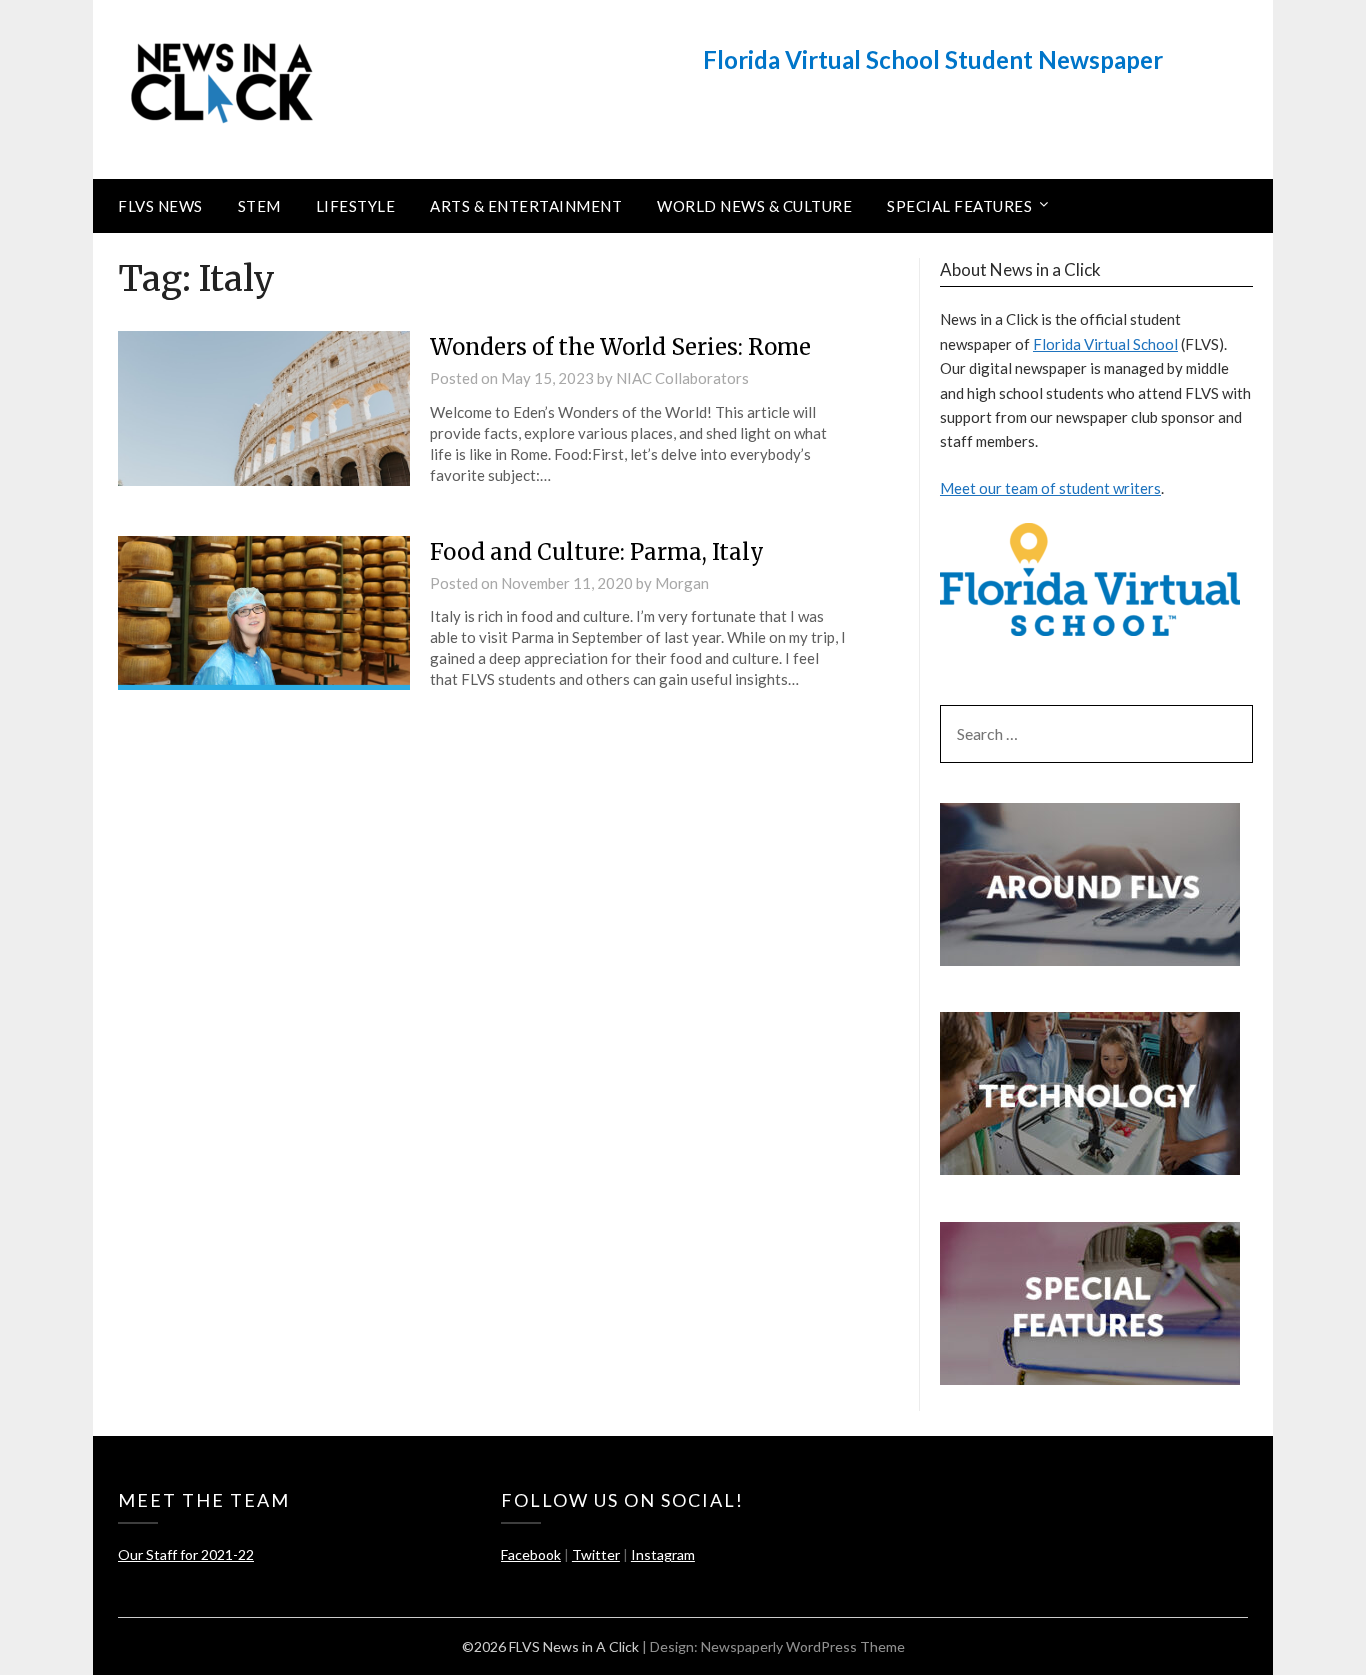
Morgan (682, 583)
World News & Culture (754, 206)
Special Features (959, 206)
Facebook (531, 1554)
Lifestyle (356, 206)
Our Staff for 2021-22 (186, 1554)
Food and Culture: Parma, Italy (597, 552)
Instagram (663, 1554)
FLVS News (160, 206)
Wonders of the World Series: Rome (620, 347)
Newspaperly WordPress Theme (803, 1646)
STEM (259, 206)
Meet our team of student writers (1050, 488)
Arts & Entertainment (526, 206)
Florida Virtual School (1105, 344)
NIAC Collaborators (682, 378)
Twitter (596, 1554)
